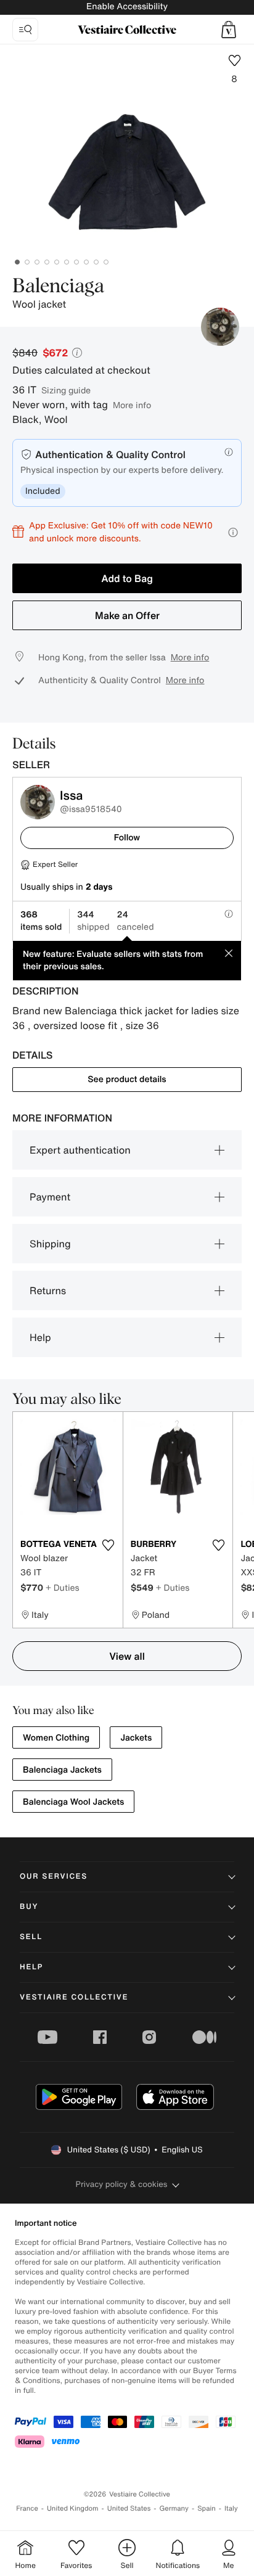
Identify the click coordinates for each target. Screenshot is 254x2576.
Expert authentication (80, 1150)
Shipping (50, 1244)
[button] (229, 30)
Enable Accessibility (127, 6)
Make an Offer (127, 615)
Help (40, 1337)
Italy (231, 2508)
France (27, 2508)
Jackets (136, 1738)
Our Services (54, 1877)
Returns (48, 1290)
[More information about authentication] (229, 452)
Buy (29, 1907)
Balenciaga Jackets (62, 1770)
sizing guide (66, 390)
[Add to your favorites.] (109, 1545)
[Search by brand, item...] (25, 30)
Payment (50, 1197)
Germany (174, 2508)
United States (129, 2508)
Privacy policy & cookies (122, 2184)
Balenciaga (58, 287)
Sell (31, 1937)
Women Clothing (56, 1738)
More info (132, 405)
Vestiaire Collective (74, 1997)
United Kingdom (73, 2508)
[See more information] (233, 532)
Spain (207, 2508)
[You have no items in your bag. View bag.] (229, 30)
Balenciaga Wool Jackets (73, 1802)
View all (127, 1656)
